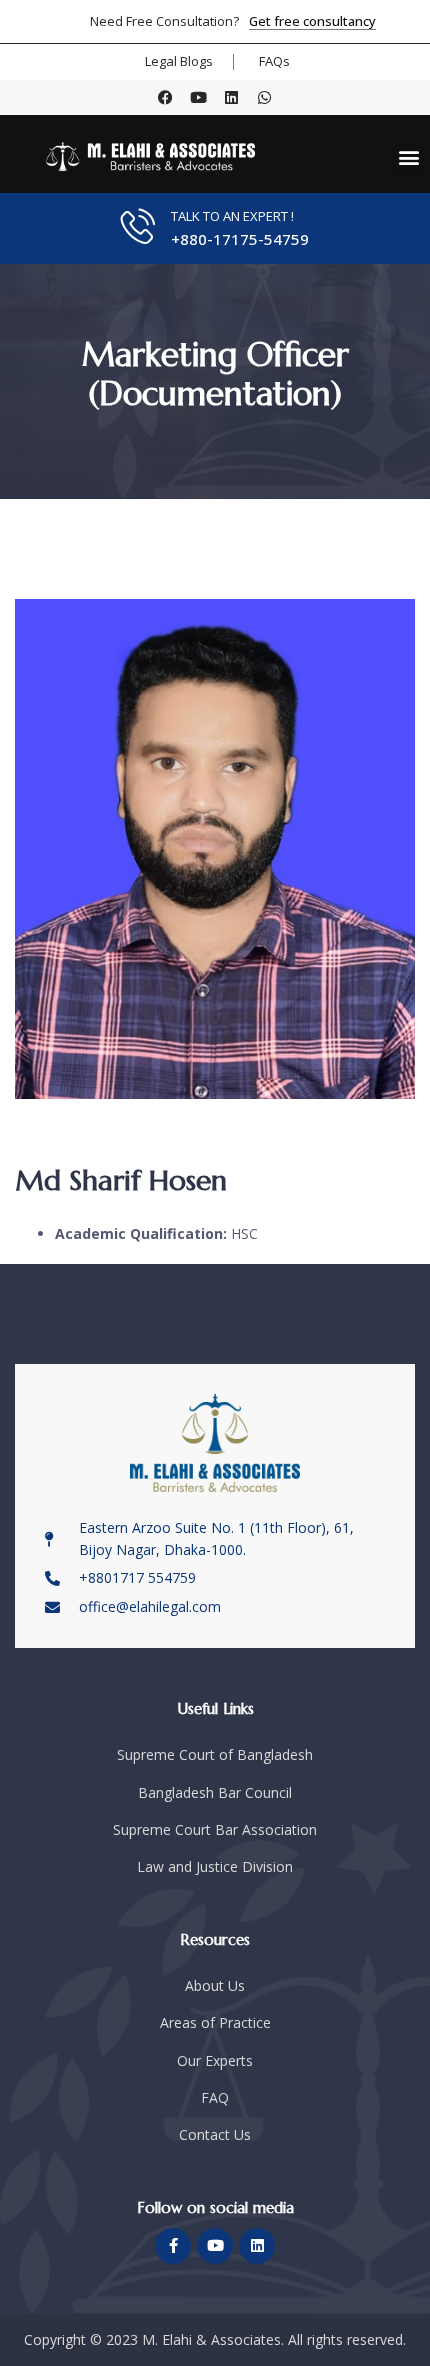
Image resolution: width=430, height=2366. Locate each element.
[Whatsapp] (264, 97)
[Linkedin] (231, 97)
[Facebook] (165, 97)
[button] (408, 156)
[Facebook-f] (173, 2246)
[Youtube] (198, 97)
